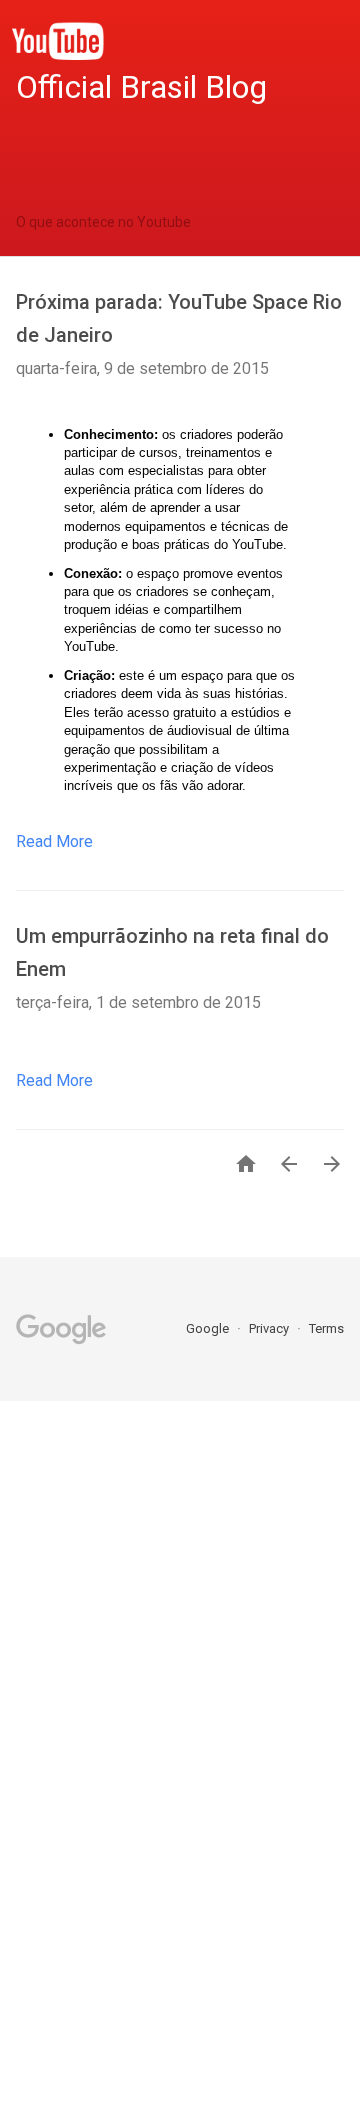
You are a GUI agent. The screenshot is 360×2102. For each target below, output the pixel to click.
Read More (54, 841)
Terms (326, 1328)
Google (209, 1328)
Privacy (270, 1328)
